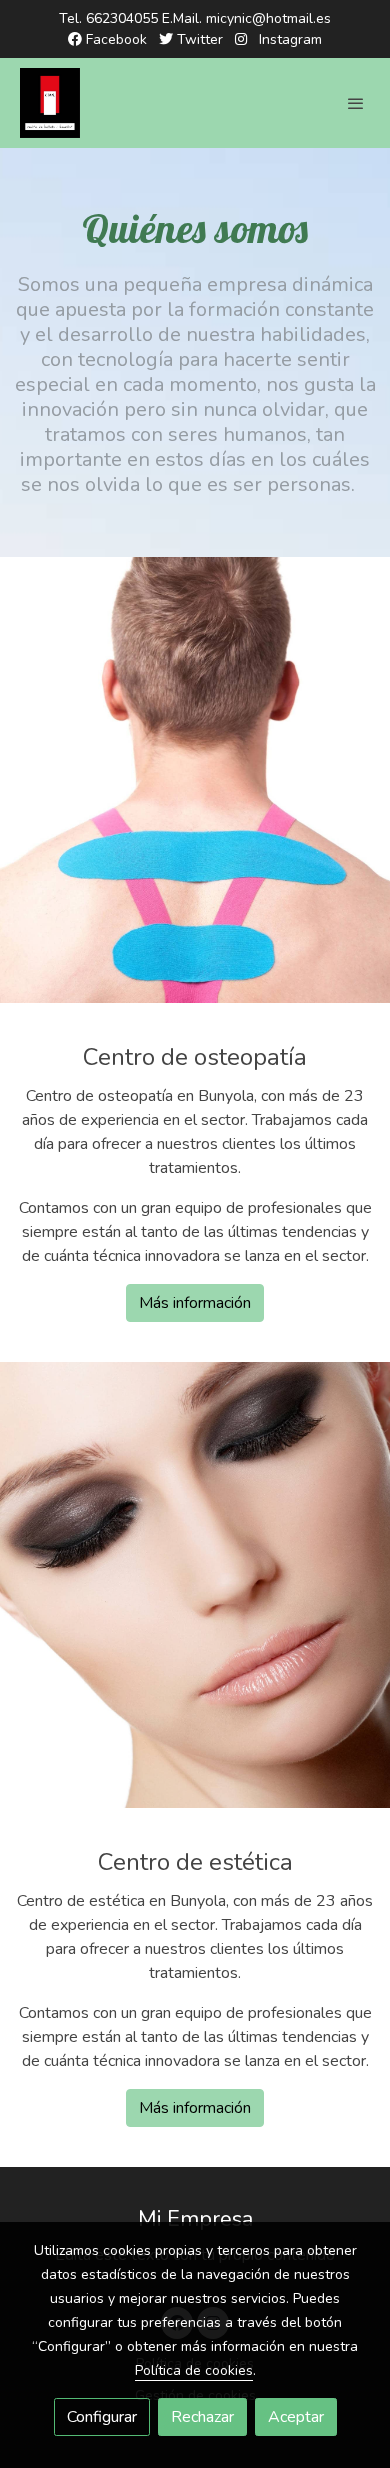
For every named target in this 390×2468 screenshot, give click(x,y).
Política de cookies (194, 2370)
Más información (195, 1303)
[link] (50, 103)
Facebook (114, 39)
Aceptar (296, 2417)
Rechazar (202, 2417)
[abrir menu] (356, 103)
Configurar (102, 2417)
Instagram (288, 39)
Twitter (198, 39)
